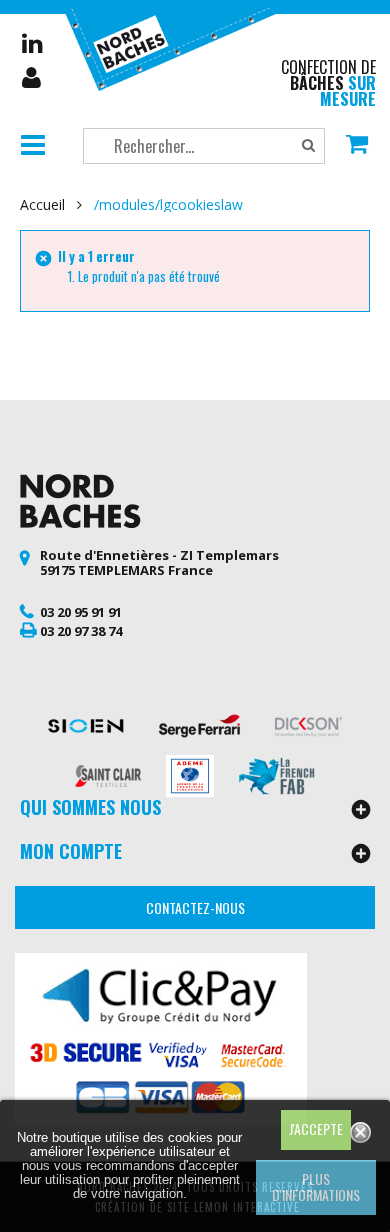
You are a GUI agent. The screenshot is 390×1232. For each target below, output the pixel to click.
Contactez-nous (195, 907)
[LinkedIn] (32, 42)
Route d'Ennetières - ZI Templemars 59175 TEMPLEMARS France (159, 563)
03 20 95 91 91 (81, 612)
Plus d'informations (316, 1186)
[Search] (308, 146)
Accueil (42, 205)
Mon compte (33, 78)
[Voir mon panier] (357, 145)
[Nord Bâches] (176, 47)
